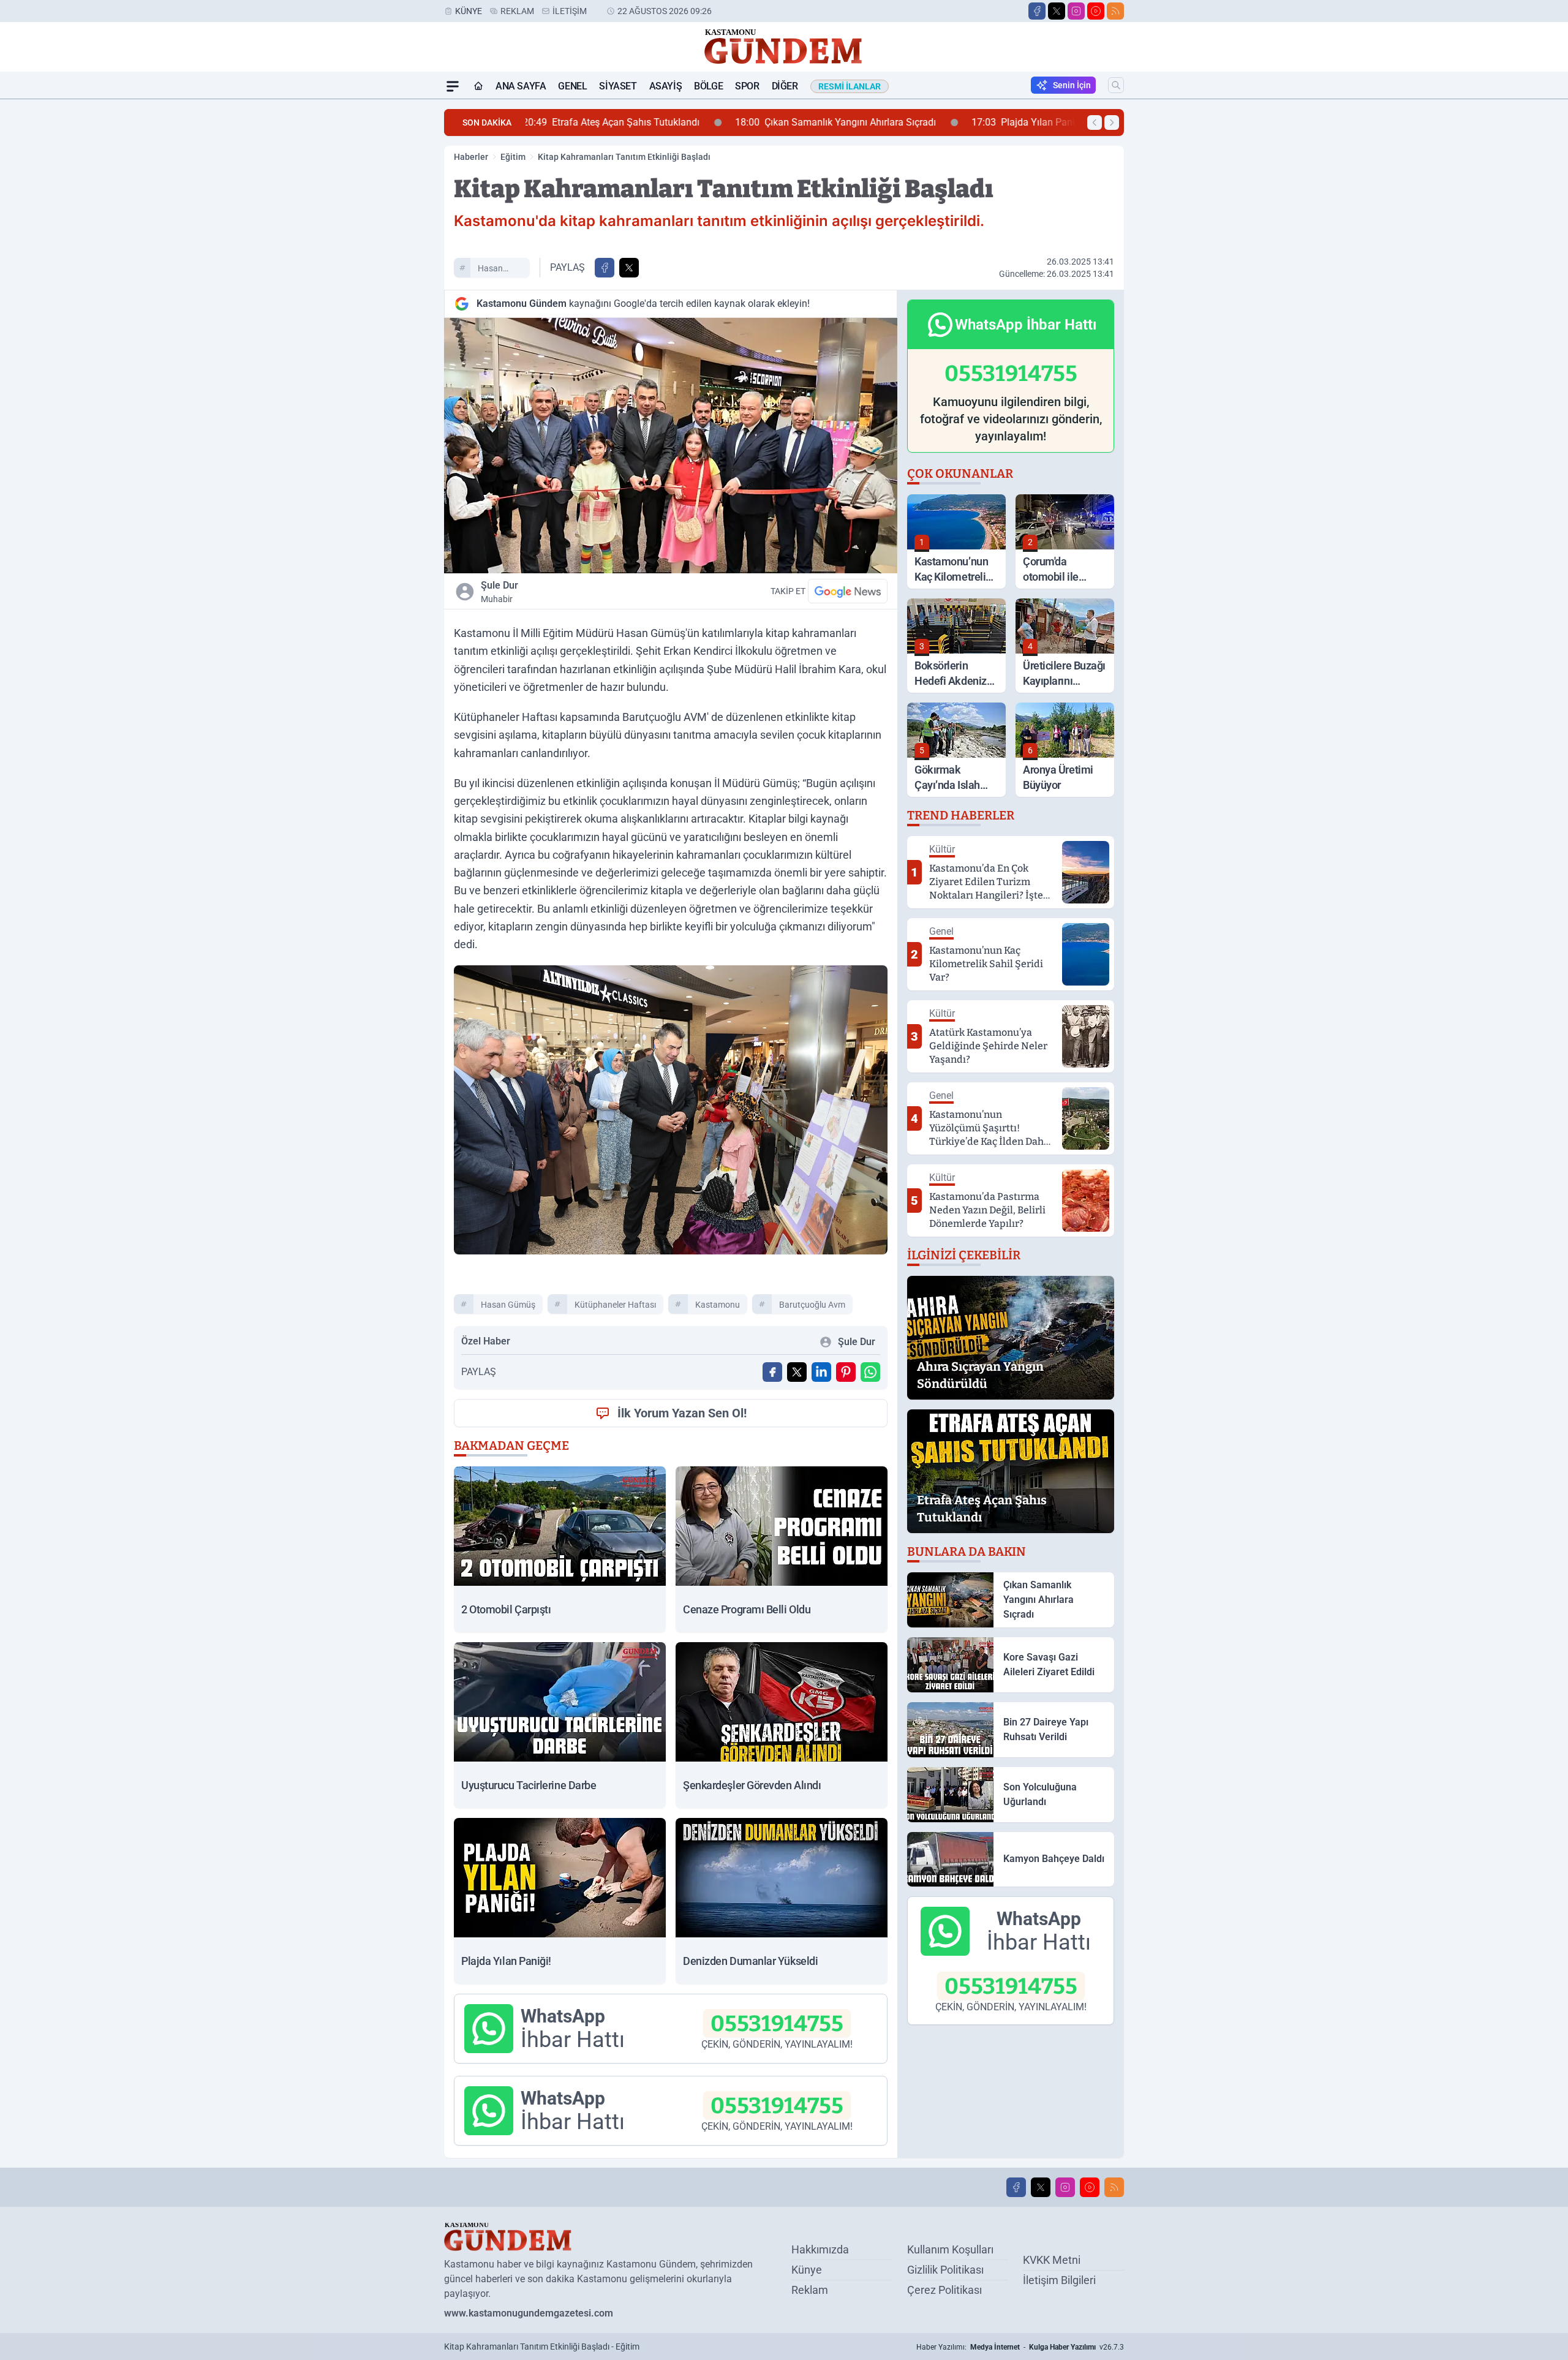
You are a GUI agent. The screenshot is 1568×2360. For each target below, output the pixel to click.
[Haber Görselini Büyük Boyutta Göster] (671, 446)
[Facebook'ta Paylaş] (605, 268)
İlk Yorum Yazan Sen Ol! (682, 1413)
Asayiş (666, 86)
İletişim (570, 11)
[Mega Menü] (453, 86)
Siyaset (618, 86)
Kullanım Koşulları (950, 2249)
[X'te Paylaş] (629, 268)
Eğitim (513, 157)
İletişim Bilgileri (1059, 2280)
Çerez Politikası (944, 2290)
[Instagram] (1076, 11)
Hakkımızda (820, 2249)
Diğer (785, 86)
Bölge (708, 86)
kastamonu (718, 1305)
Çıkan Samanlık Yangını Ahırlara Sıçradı (636, 122)
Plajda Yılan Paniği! (829, 122)
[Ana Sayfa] (478, 86)
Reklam (517, 11)
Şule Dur (499, 592)
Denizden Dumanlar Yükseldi (998, 122)
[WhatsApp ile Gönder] (870, 1372)
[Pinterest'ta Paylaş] (846, 1372)
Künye (469, 11)
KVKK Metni (1052, 2260)
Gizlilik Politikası (945, 2270)
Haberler (471, 157)
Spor (747, 86)
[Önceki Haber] (1095, 123)
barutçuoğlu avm (812, 1305)
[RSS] (1115, 11)
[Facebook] (1037, 11)
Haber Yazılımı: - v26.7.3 (1020, 2347)
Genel (572, 86)
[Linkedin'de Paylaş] (821, 1372)
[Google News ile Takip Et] (848, 591)
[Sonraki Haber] (1112, 123)
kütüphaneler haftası (615, 1305)
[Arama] (1116, 85)
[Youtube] (1096, 11)
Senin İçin (1072, 85)
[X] (1057, 11)
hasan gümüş (492, 270)
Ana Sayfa (521, 86)
